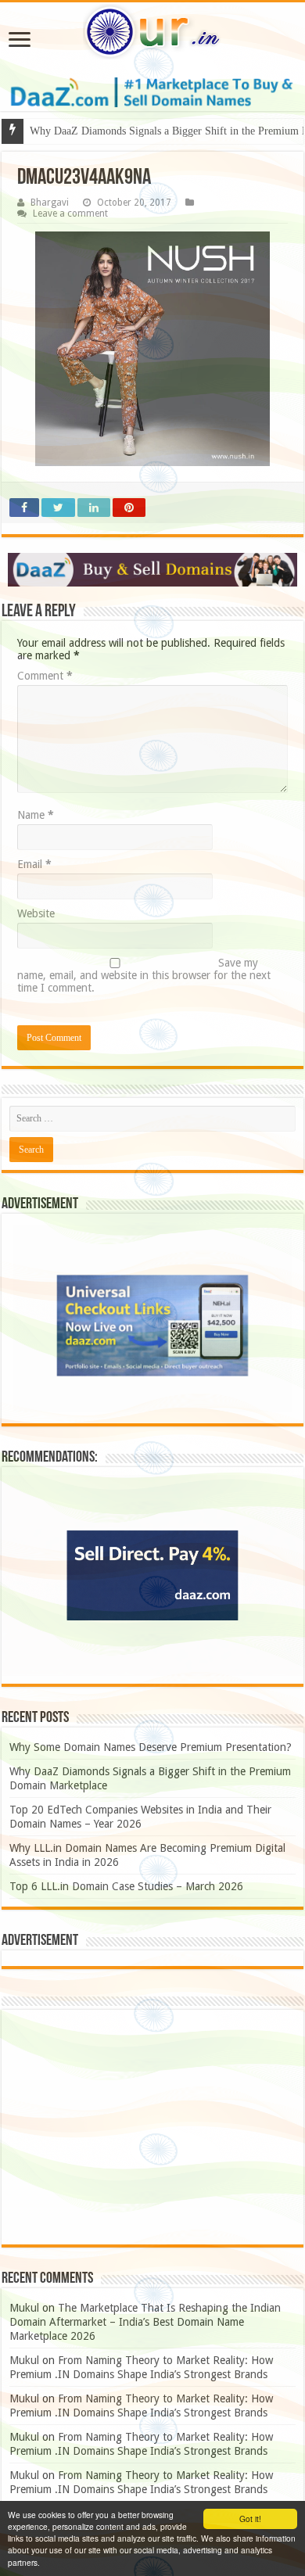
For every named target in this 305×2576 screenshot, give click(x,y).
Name (36, 815)
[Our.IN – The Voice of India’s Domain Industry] (152, 32)
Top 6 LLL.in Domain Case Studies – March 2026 (126, 1886)
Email (34, 864)
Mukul (24, 2308)
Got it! (250, 2519)
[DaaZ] (152, 570)
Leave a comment (70, 213)
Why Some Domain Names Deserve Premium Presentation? (151, 1747)
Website (36, 913)
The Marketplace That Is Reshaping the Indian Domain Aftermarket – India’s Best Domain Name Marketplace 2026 (145, 2322)
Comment (45, 676)
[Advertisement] (152, 2127)
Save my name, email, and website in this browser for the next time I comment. (144, 975)
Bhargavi (50, 203)
